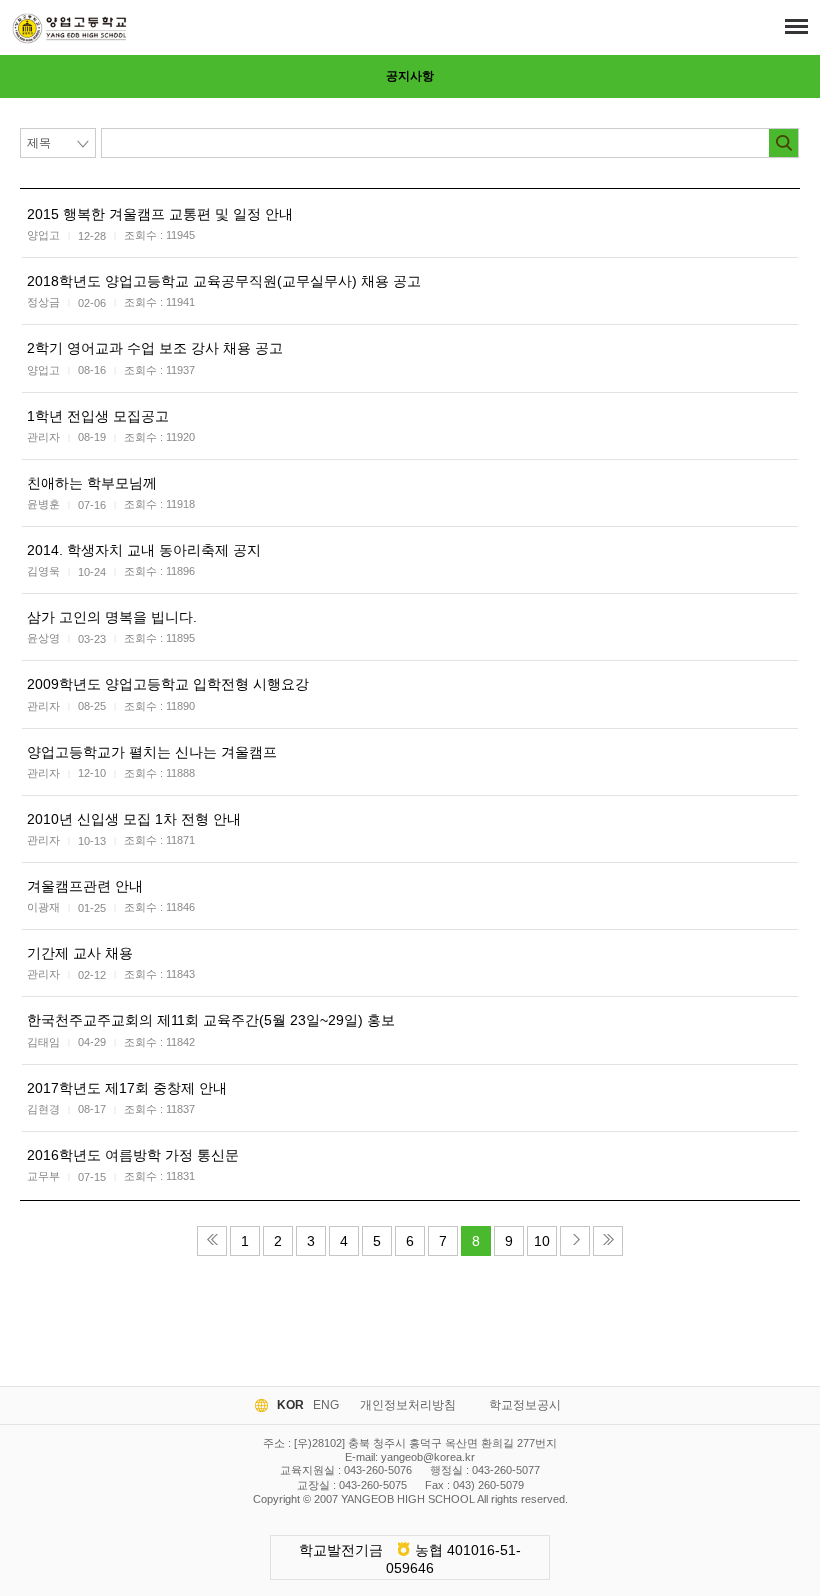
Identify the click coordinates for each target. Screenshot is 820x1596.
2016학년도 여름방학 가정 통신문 (133, 1155)
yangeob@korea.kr (428, 1457)
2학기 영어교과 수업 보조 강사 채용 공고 (155, 348)
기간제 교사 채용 (80, 953)
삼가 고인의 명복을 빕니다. (112, 617)
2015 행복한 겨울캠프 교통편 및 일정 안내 (160, 214)
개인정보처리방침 (408, 1405)
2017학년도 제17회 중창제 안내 (127, 1088)
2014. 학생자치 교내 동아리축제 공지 (144, 550)
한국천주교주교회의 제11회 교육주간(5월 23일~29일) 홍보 (211, 1020)
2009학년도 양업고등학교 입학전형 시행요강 (168, 684)
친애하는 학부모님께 (92, 483)
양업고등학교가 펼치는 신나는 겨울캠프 (152, 752)
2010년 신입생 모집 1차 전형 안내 (134, 819)
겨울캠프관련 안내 (85, 886)
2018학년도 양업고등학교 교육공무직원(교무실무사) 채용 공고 (224, 281)
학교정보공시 (525, 1405)
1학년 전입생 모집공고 (98, 416)
